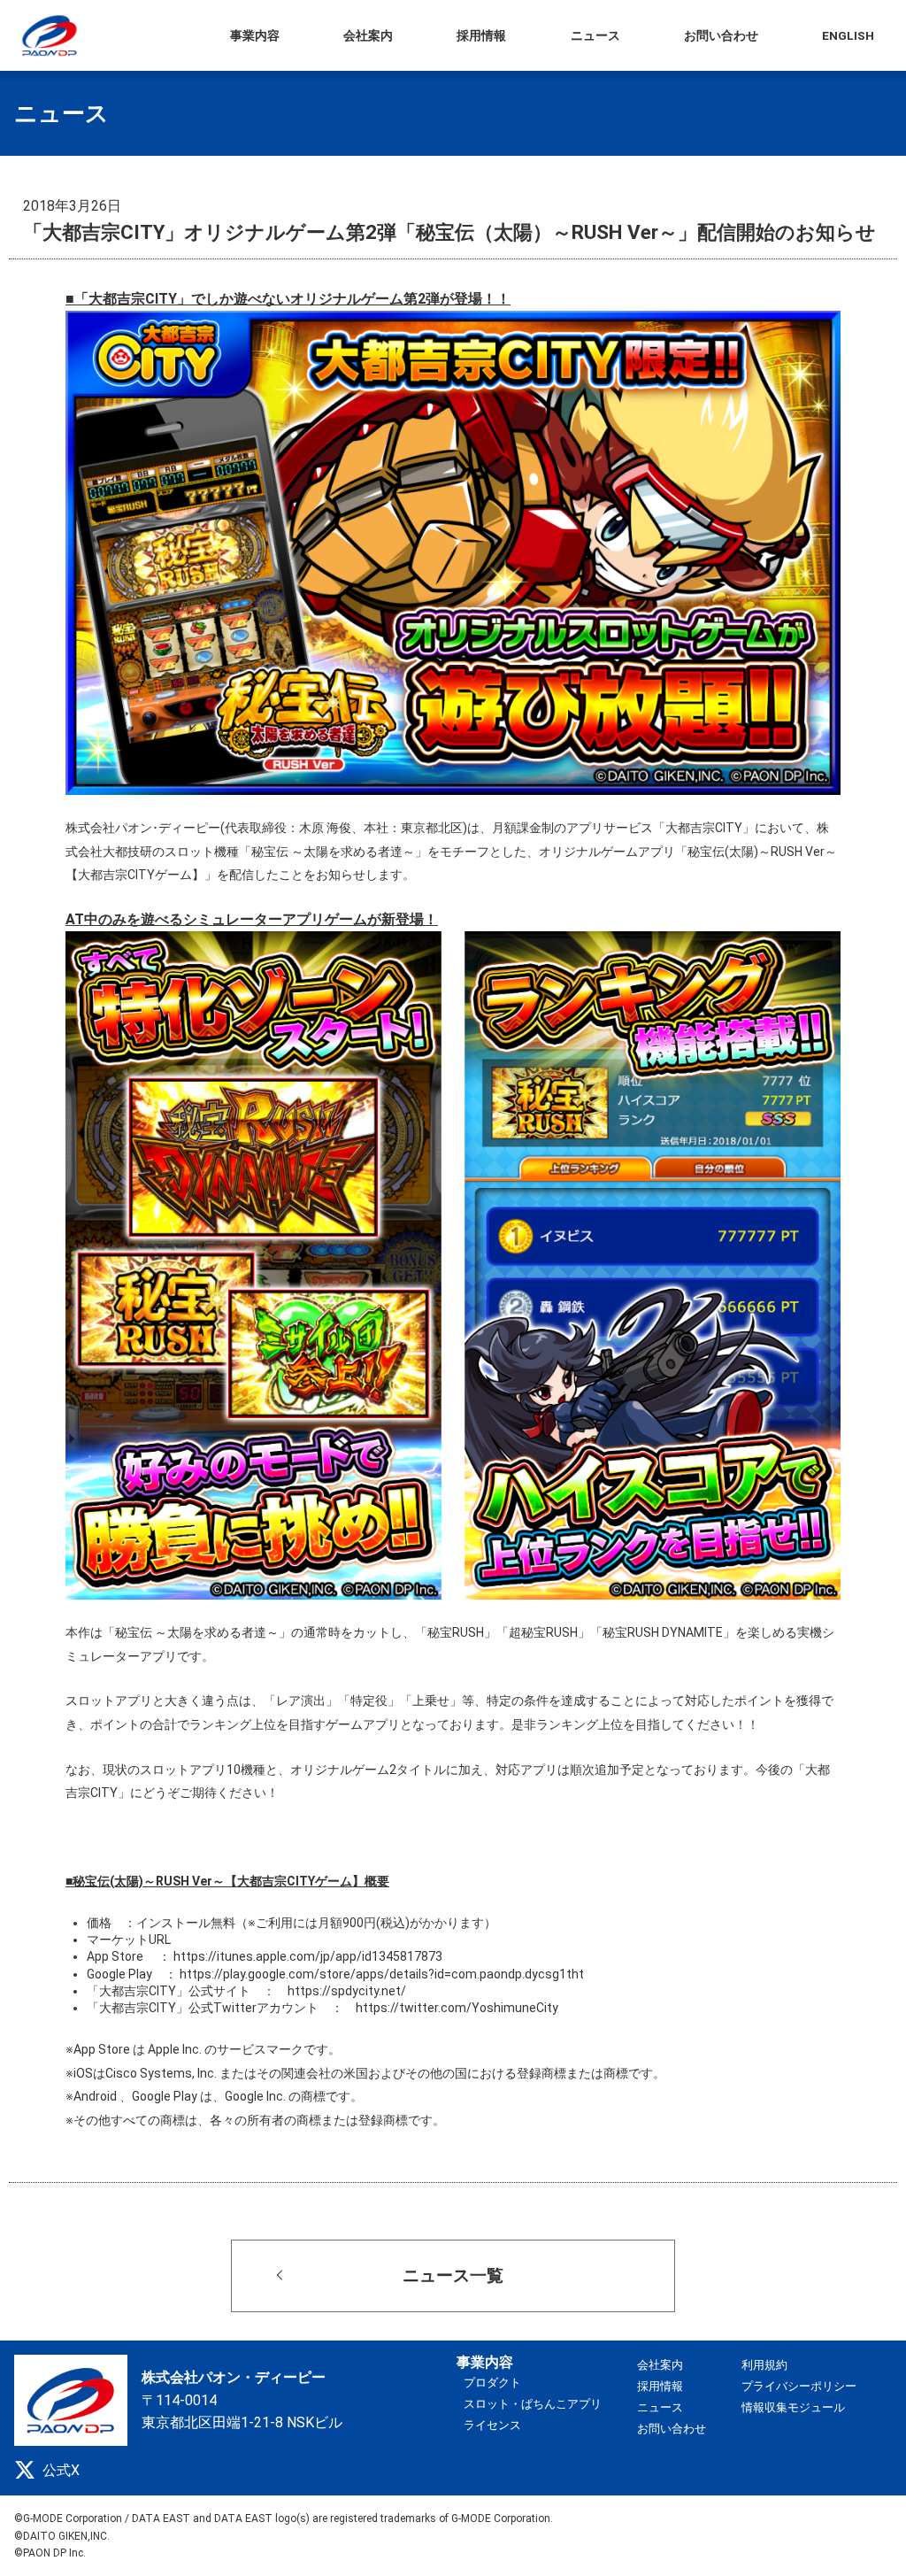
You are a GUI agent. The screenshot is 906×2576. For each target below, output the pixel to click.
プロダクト (492, 2383)
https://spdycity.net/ (347, 1991)
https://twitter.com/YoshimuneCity (457, 2008)
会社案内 (660, 2365)
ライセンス (492, 2425)
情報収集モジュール (793, 2407)
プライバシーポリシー (799, 2386)
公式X (61, 2470)
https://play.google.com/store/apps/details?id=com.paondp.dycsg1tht (382, 1974)
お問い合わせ (672, 2429)
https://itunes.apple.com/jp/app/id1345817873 (308, 1956)
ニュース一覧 (453, 2275)
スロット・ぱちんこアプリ (533, 2404)
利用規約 (764, 2365)
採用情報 (660, 2386)
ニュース (660, 2407)
